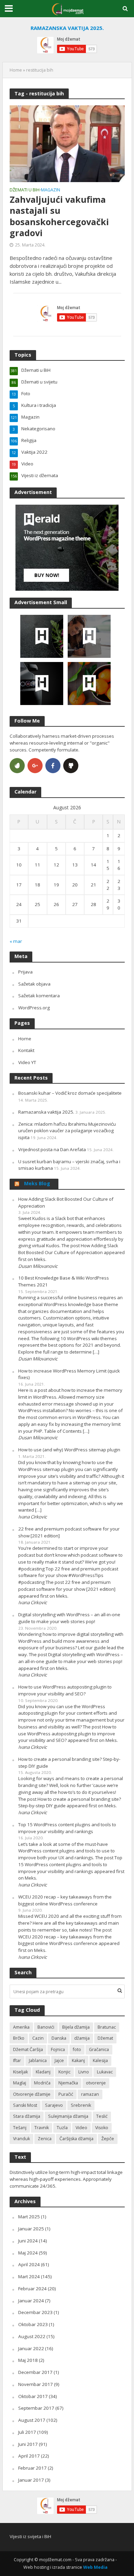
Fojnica (58, 2049)
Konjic (64, 2072)
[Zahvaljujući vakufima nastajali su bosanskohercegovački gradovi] (67, 143)
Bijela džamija (76, 2027)
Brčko (19, 2038)
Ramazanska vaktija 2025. (46, 1112)
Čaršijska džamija (76, 2139)
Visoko (102, 2128)
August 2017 (32, 2420)
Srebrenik (81, 2105)
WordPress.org (34, 1008)
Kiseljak (20, 2072)
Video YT (27, 1062)
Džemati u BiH (25, 190)
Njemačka (68, 2083)
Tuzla (62, 2128)
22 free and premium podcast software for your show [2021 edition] (69, 1532)
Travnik (42, 2128)
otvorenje (96, 2083)
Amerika (21, 2027)
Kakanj (78, 2060)
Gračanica (99, 2049)
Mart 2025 (29, 2217)
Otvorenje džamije (32, 2094)
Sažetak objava (34, 984)
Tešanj (20, 2128)
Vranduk (21, 2139)
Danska (59, 2038)
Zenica (45, 2139)
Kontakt (26, 1050)
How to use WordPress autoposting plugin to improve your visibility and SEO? (65, 1690)
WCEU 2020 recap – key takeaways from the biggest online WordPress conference (65, 1900)
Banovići (46, 2027)
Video (81, 2128)
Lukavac (105, 2072)
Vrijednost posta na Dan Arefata (52, 1149)
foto (77, 2049)
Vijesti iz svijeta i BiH (30, 2536)
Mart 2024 (29, 2277)
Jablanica (38, 2060)
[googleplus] (35, 766)
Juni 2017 (28, 2444)
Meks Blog (37, 1183)
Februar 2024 (32, 2289)
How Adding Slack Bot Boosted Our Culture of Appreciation (66, 1202)
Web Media (95, 2567)
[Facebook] (53, 766)
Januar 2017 (31, 2480)
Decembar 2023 (35, 2312)
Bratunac (107, 2027)
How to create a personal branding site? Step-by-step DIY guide (69, 1763)
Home (16, 70)
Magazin (51, 190)
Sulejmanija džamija (68, 2116)
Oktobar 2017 (33, 2396)
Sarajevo (54, 2105)
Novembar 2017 (36, 2384)
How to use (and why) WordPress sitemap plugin (69, 1450)
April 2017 (29, 2456)
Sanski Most (25, 2105)
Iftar (17, 2060)
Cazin (38, 2038)
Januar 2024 (31, 2301)
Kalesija (100, 2060)
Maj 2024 (28, 2253)
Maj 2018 (28, 2360)
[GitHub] (71, 766)
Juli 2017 (27, 2432)
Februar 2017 (32, 2468)
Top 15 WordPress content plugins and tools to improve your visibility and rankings (67, 1828)
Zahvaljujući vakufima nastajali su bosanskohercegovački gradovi (59, 216)
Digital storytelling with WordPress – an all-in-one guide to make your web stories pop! (69, 1618)
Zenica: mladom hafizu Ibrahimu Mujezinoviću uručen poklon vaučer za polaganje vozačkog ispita (67, 1131)
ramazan (90, 2094)
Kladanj (43, 2072)
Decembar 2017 (35, 2372)
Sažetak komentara (39, 996)
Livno (84, 2072)
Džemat (105, 2038)
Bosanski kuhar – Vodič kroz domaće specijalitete (70, 1093)
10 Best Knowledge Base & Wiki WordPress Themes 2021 (64, 1281)
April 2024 (29, 2264)
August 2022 (32, 2336)
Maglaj (20, 2083)
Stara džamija (27, 2116)
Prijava (25, 972)
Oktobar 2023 (33, 2324)
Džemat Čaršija (28, 2049)
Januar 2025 (31, 2229)
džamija (82, 2038)
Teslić (102, 2116)
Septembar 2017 (36, 2408)
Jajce (59, 2060)
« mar (16, 941)
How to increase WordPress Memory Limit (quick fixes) (69, 1374)
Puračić (66, 2094)
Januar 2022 (31, 2348)
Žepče (108, 2139)
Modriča (42, 2083)
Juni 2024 (28, 2241)
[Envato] (17, 766)
